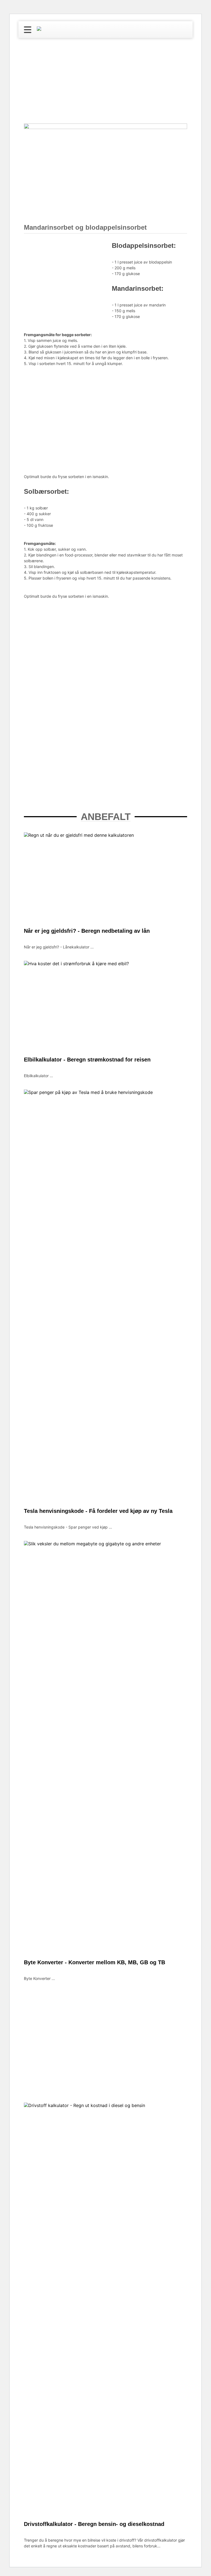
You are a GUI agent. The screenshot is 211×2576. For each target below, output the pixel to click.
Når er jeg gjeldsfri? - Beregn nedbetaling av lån (87, 931)
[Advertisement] (105, 82)
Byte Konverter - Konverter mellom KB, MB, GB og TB (95, 1962)
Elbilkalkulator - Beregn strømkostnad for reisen (87, 1060)
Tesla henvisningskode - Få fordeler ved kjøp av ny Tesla (98, 1511)
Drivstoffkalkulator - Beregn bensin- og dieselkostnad (94, 2524)
